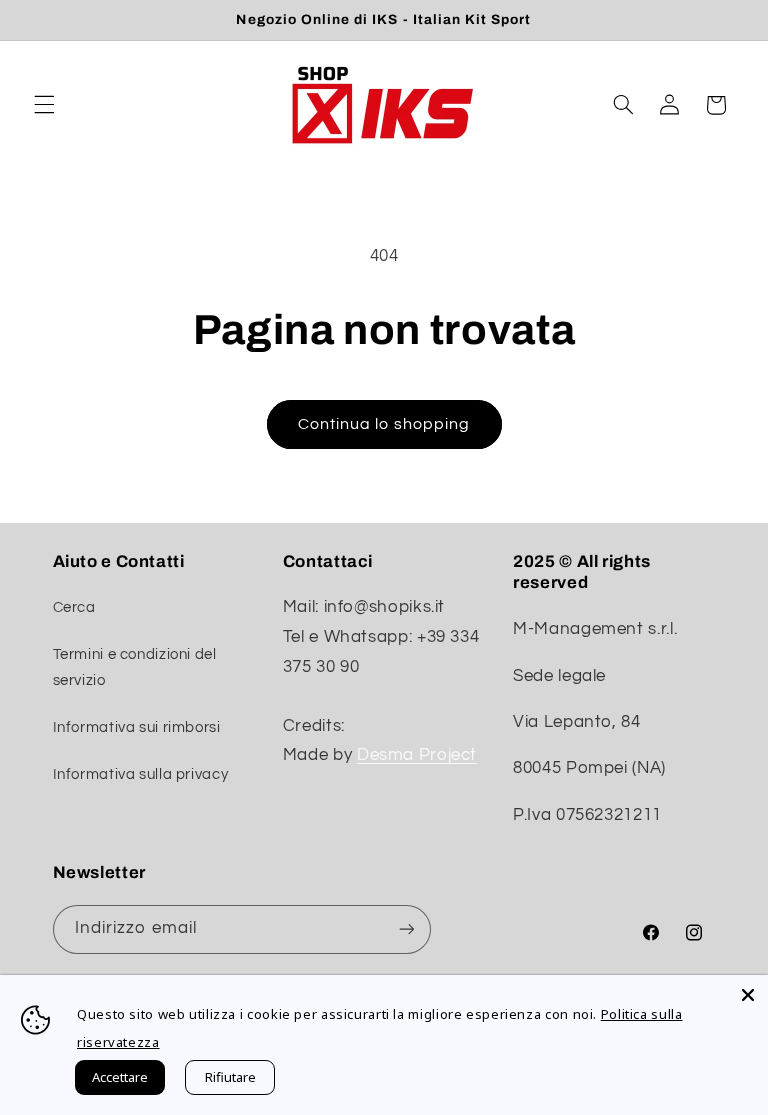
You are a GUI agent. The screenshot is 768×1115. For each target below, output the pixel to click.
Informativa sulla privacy (141, 774)
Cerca (74, 607)
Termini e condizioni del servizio (135, 667)
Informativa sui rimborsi (137, 727)
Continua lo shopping (384, 424)
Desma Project (417, 755)
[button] (44, 105)
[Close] (748, 995)
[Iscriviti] (406, 929)
